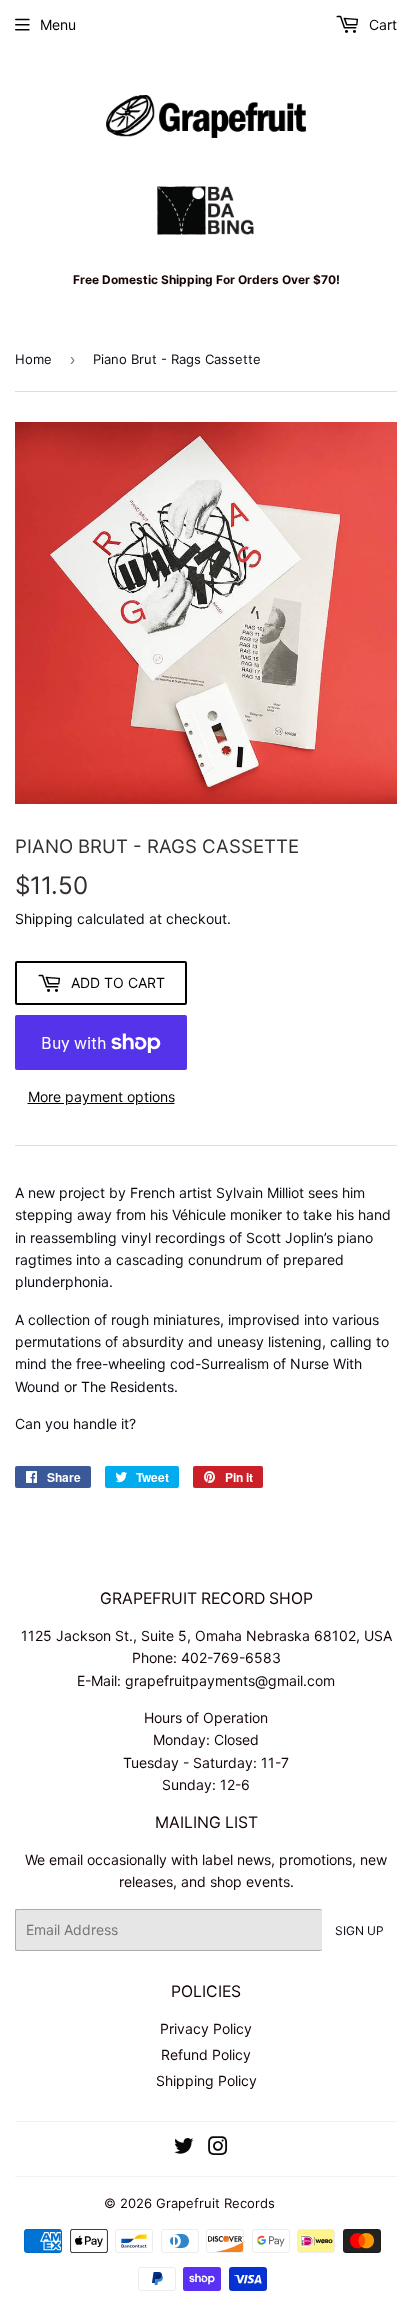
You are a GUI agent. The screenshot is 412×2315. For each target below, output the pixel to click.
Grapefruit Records (215, 2203)
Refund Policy (206, 2054)
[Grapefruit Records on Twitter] (184, 2148)
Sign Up (359, 1930)
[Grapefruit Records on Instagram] (218, 2148)
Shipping (44, 918)
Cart (381, 24)
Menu (58, 24)
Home (33, 359)
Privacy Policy (206, 2028)
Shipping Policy (206, 2080)
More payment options (101, 1096)
